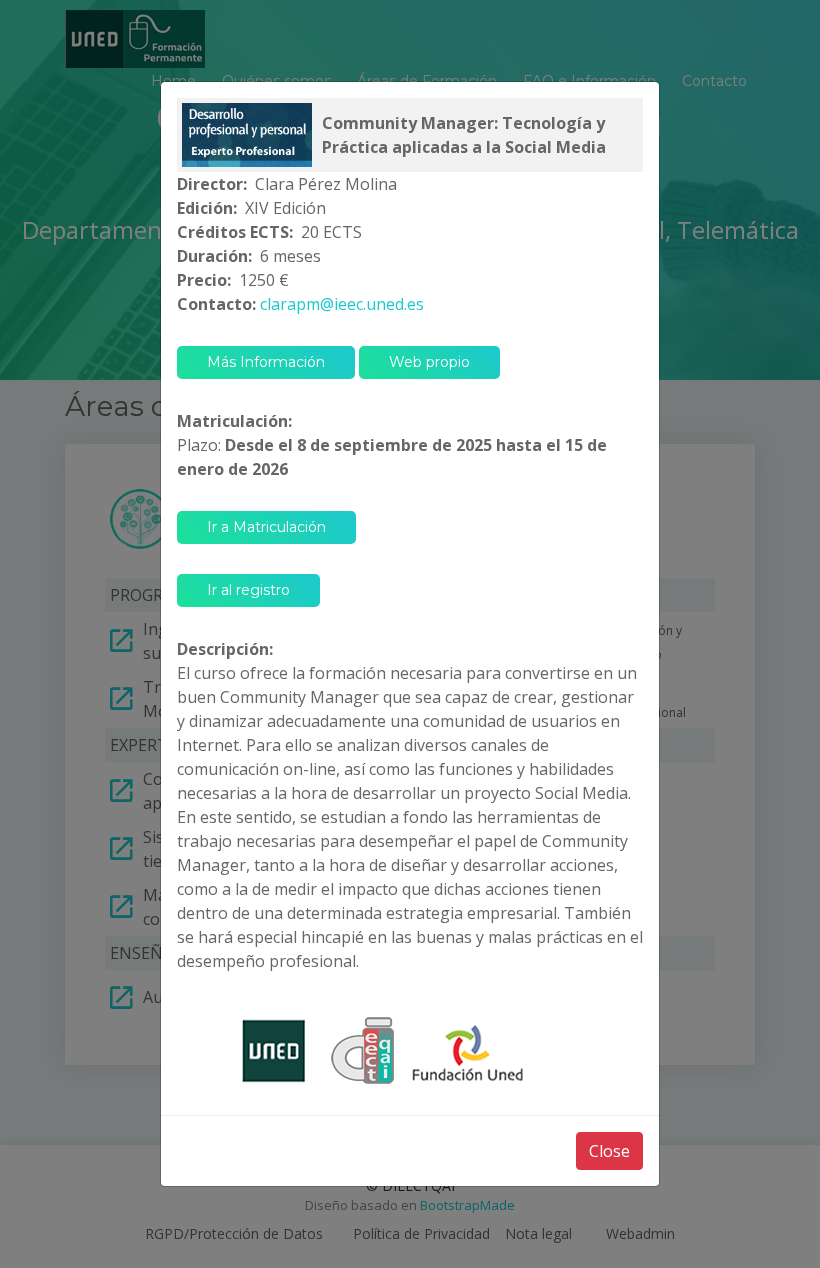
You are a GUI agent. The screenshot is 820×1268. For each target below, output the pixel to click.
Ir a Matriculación (266, 527)
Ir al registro (248, 590)
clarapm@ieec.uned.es (342, 304)
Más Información (266, 362)
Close (609, 1151)
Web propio (429, 362)
